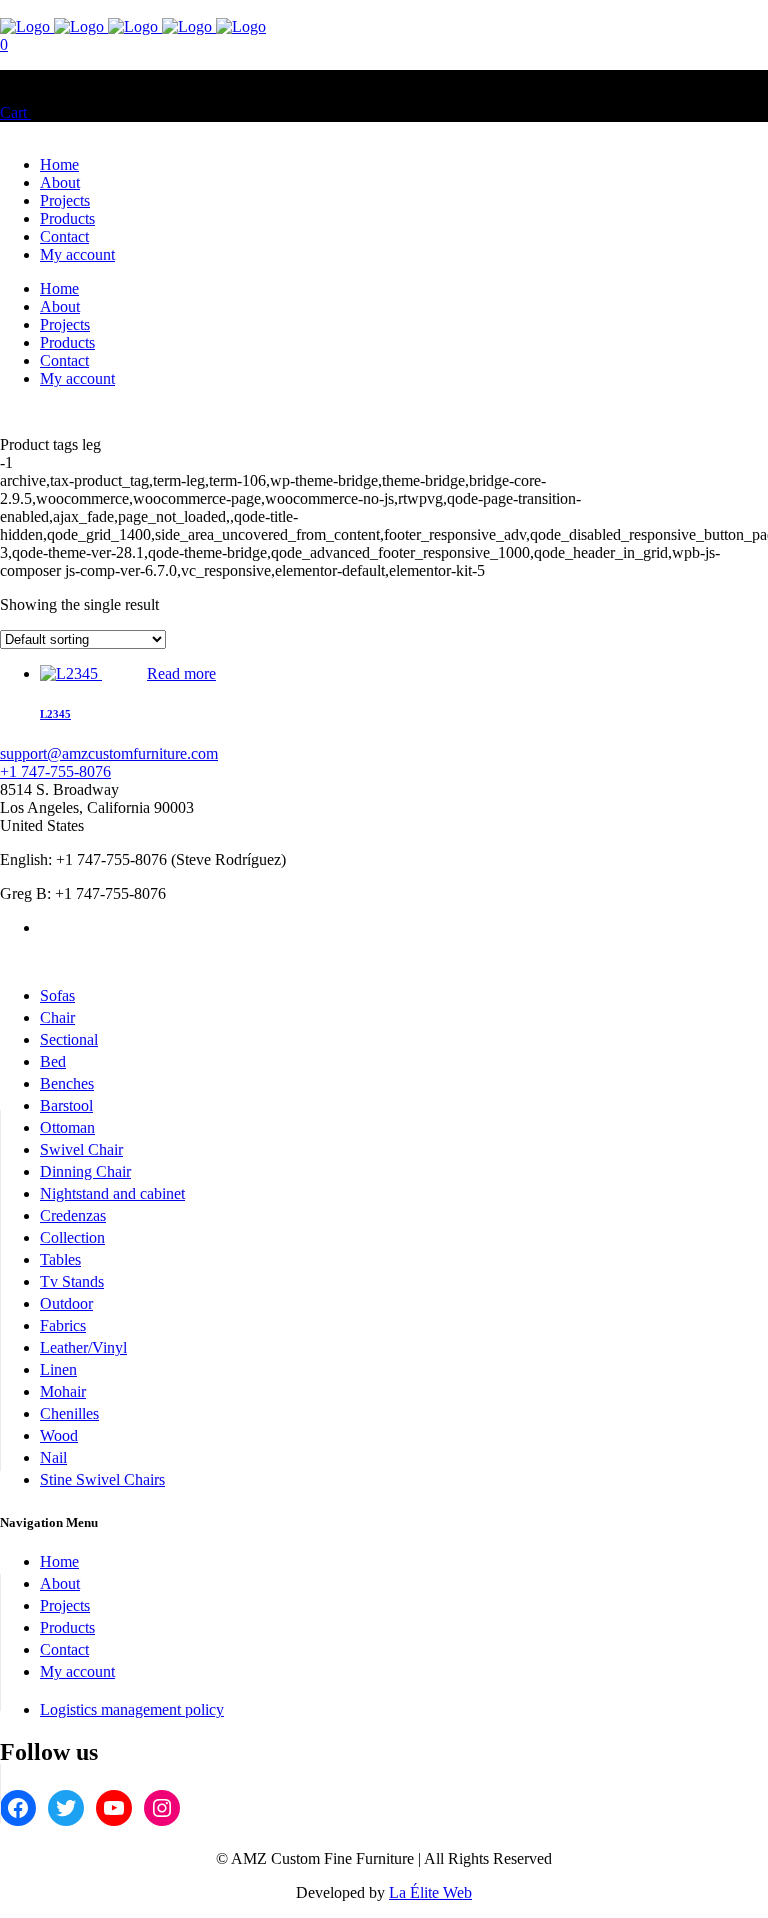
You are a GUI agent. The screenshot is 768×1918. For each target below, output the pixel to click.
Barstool (66, 1105)
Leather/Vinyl (83, 1347)
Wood (59, 1435)
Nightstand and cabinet (112, 1193)
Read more (181, 673)
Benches (67, 1083)
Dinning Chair (85, 1171)
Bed (53, 1061)
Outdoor (66, 1303)
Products (67, 1627)
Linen (58, 1369)
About (60, 1583)
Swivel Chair (81, 1149)
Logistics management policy (132, 1709)
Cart (15, 112)
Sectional (69, 1039)
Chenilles (69, 1413)
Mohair (63, 1391)
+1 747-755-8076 (55, 771)
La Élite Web (430, 1892)
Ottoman (67, 1127)
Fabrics (63, 1325)
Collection (72, 1237)
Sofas (57, 995)
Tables (60, 1259)
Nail (53, 1457)
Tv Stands (72, 1281)
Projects (65, 1605)
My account (77, 1671)
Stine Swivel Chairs (102, 1479)
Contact (64, 1649)
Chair (57, 1017)
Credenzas (73, 1215)
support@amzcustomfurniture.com (109, 753)
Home (59, 1561)
